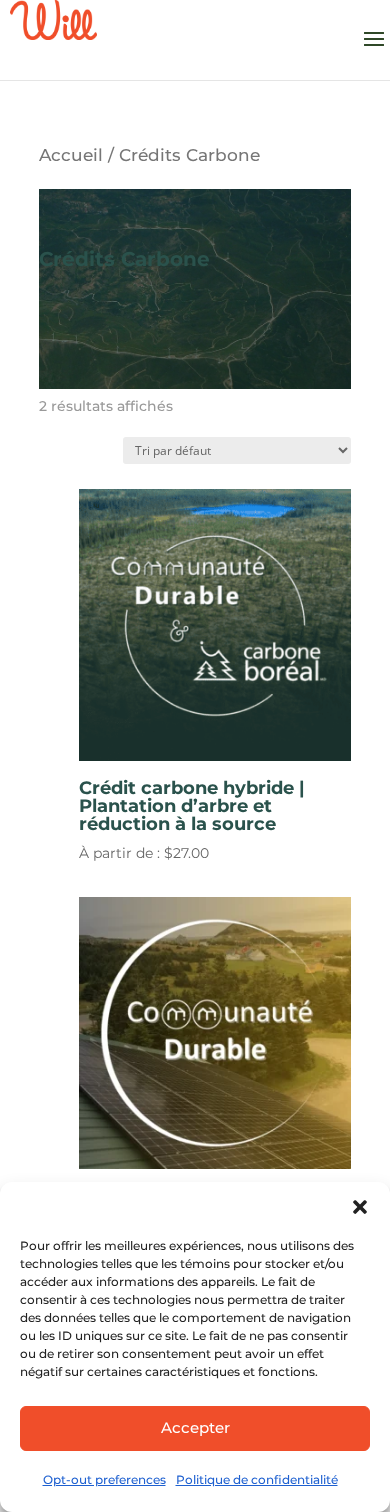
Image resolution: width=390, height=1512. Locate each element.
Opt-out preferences (104, 1479)
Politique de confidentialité (257, 1479)
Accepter (195, 1427)
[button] (360, 1207)
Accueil (71, 155)
